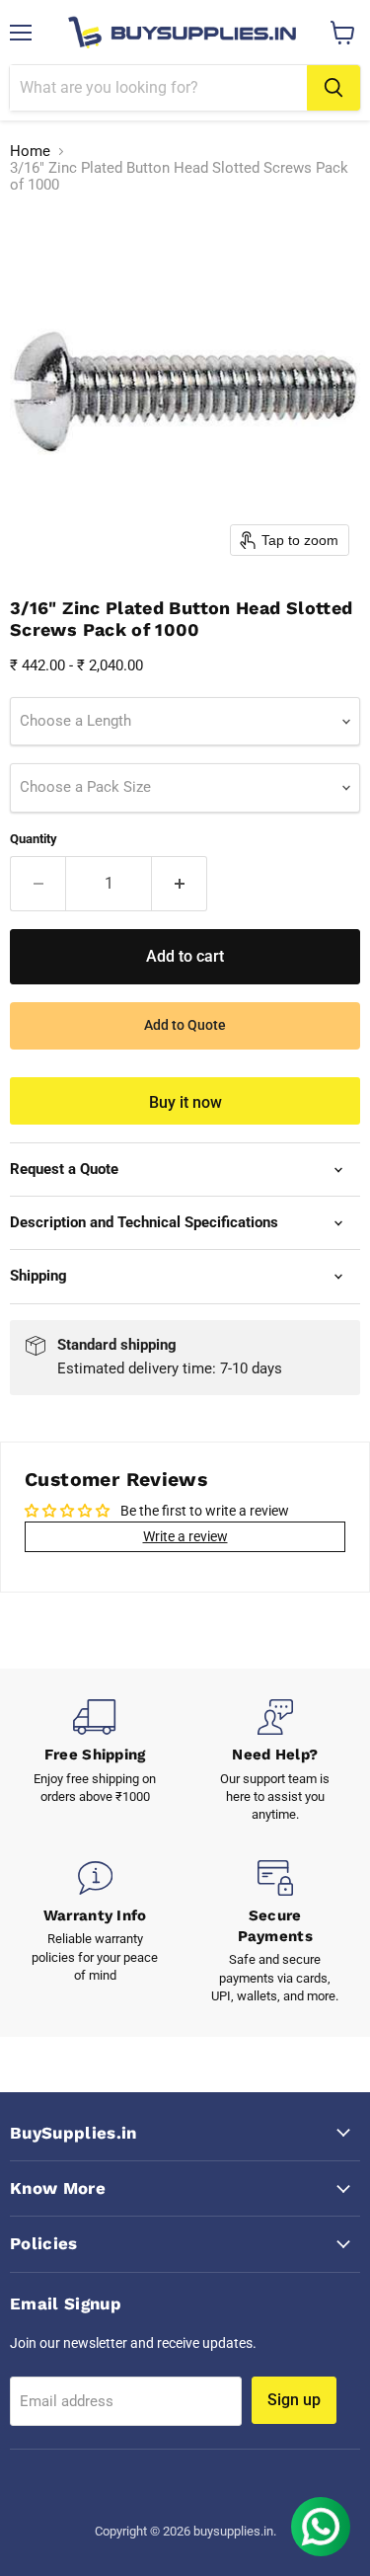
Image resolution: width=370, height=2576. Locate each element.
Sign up (294, 2400)
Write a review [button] (185, 1536)
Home (30, 152)
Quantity (34, 839)
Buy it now (185, 1102)
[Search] (333, 88)
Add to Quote (185, 1025)
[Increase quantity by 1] (180, 884)
